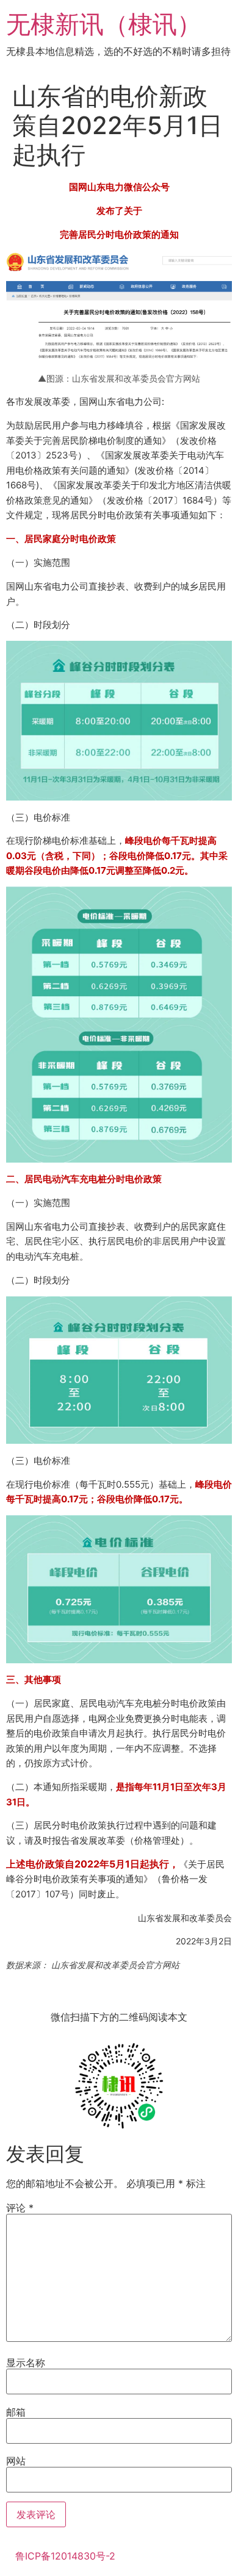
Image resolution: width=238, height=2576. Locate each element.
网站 (16, 2461)
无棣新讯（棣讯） (104, 24)
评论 (20, 2208)
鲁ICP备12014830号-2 (65, 2556)
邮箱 (16, 2412)
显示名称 (26, 2363)
